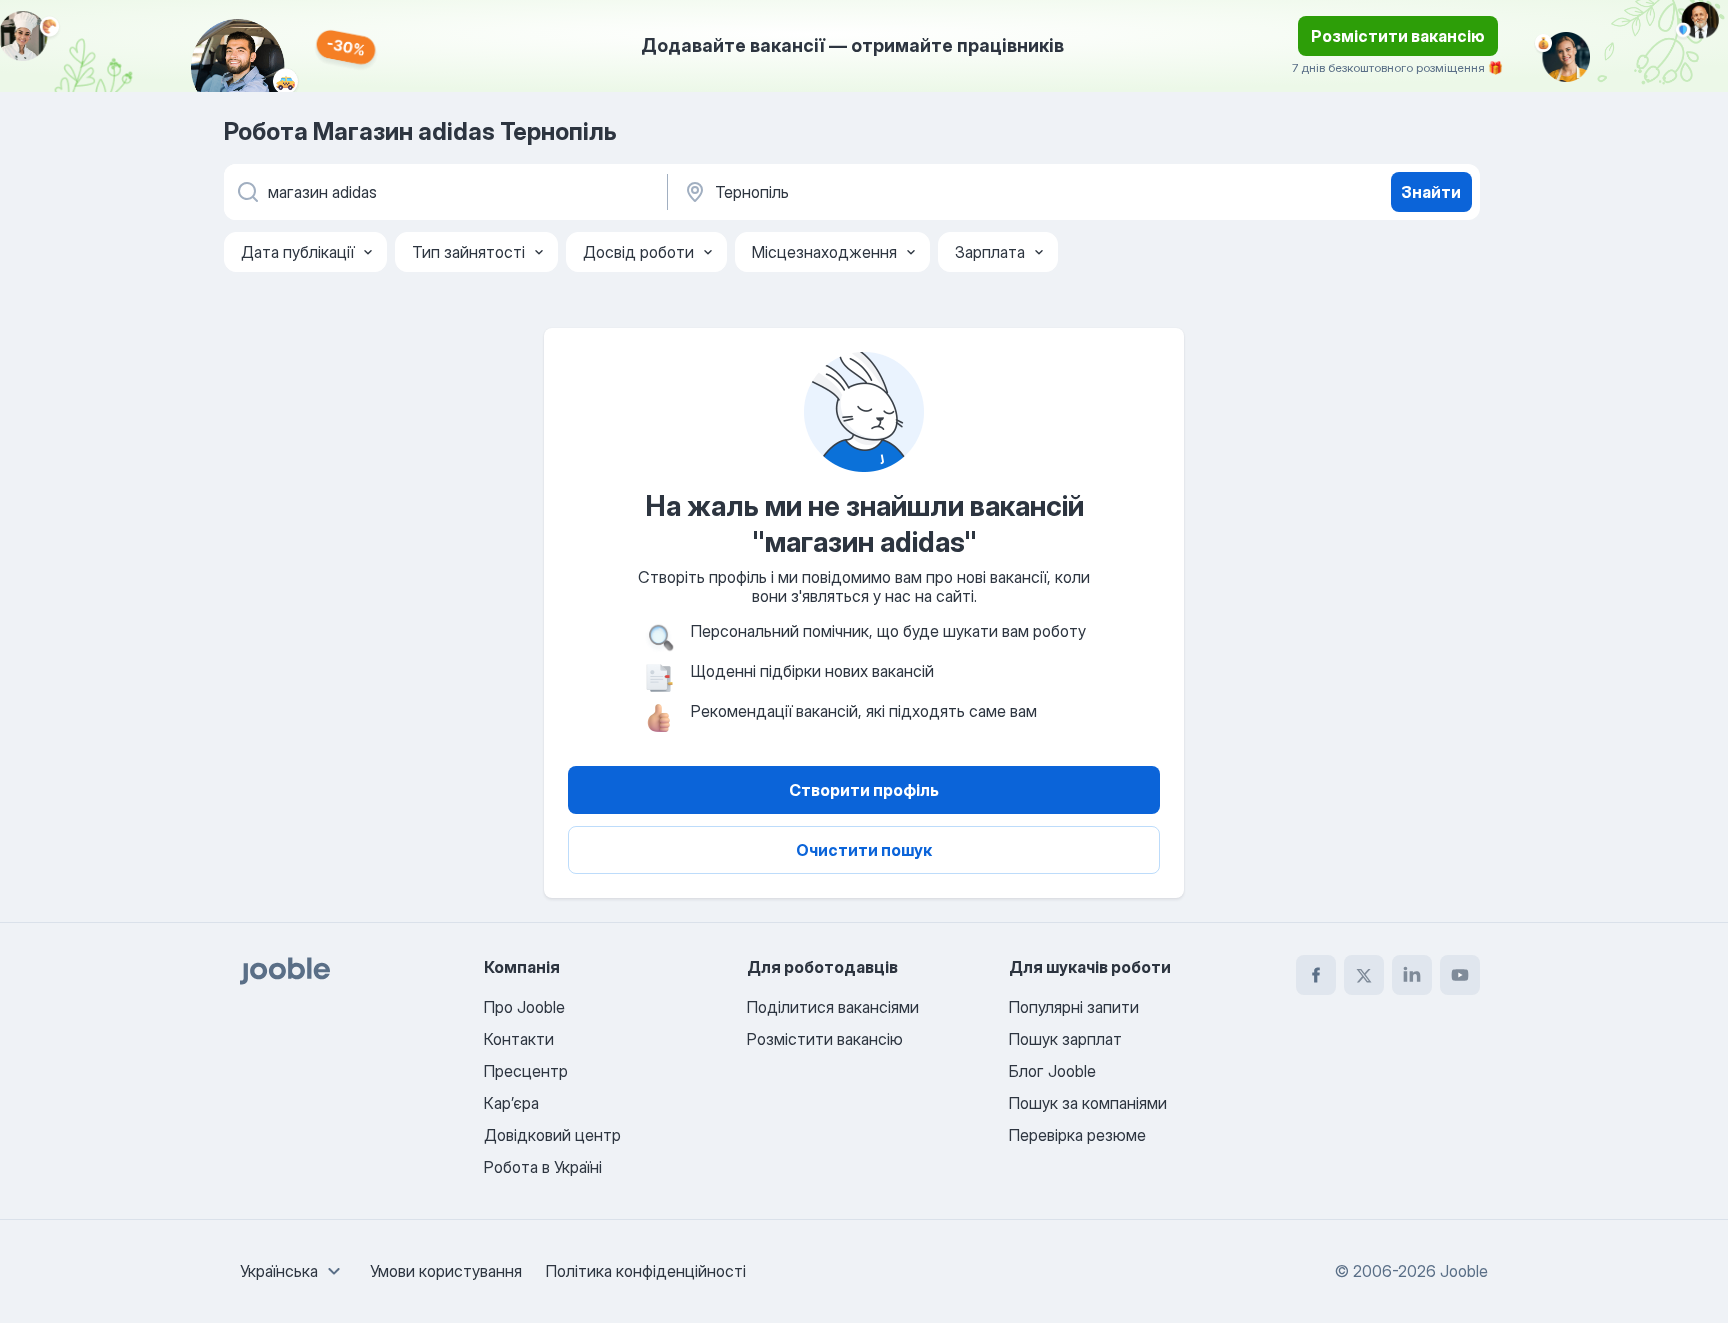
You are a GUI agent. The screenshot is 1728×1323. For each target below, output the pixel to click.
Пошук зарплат (1065, 1039)
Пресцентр (526, 1071)
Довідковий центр (552, 1135)
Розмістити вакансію (1398, 36)
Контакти (519, 1039)
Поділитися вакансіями (833, 1007)
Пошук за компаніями (1088, 1103)
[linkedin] (1412, 975)
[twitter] (1364, 975)
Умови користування (446, 1271)
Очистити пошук (864, 850)
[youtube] (1460, 975)
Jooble (1464, 1271)
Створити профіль (864, 790)
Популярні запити (1074, 1007)
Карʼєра (511, 1103)
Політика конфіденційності (646, 1271)
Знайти (1431, 192)
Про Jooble (524, 1007)
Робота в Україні (543, 1167)
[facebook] (1316, 975)
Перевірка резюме (1077, 1135)
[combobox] (293, 1271)
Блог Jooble (1052, 1071)
